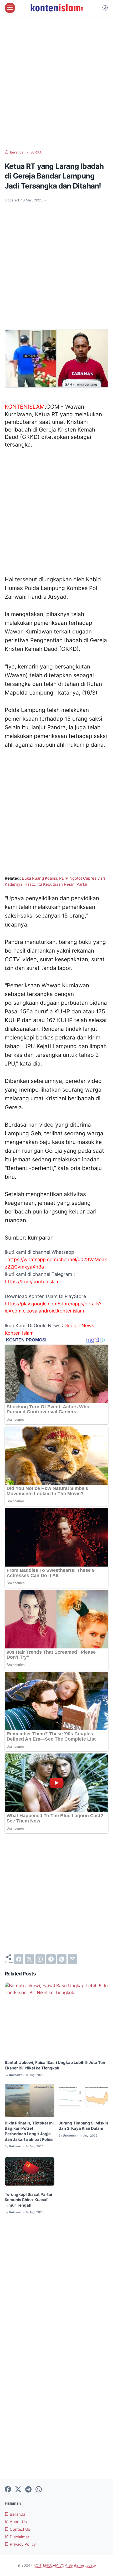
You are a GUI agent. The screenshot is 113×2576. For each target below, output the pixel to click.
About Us (18, 2522)
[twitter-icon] (18, 2490)
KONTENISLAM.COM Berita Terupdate (65, 2565)
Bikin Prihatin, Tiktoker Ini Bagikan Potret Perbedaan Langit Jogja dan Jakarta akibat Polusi (29, 2131)
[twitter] (29, 1959)
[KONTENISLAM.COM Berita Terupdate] (56, 8)
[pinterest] (62, 1959)
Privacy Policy (22, 2544)
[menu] (10, 8)
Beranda (17, 2514)
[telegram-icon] (28, 2490)
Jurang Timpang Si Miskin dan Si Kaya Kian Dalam (83, 2126)
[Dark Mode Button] (105, 8)
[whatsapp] (40, 1959)
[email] (73, 1959)
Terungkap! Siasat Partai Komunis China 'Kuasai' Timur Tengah (28, 2200)
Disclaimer (19, 2537)
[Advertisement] (56, 83)
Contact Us (19, 2529)
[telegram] (51, 1959)
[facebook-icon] (8, 2490)
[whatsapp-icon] (39, 2490)
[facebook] (19, 1959)
